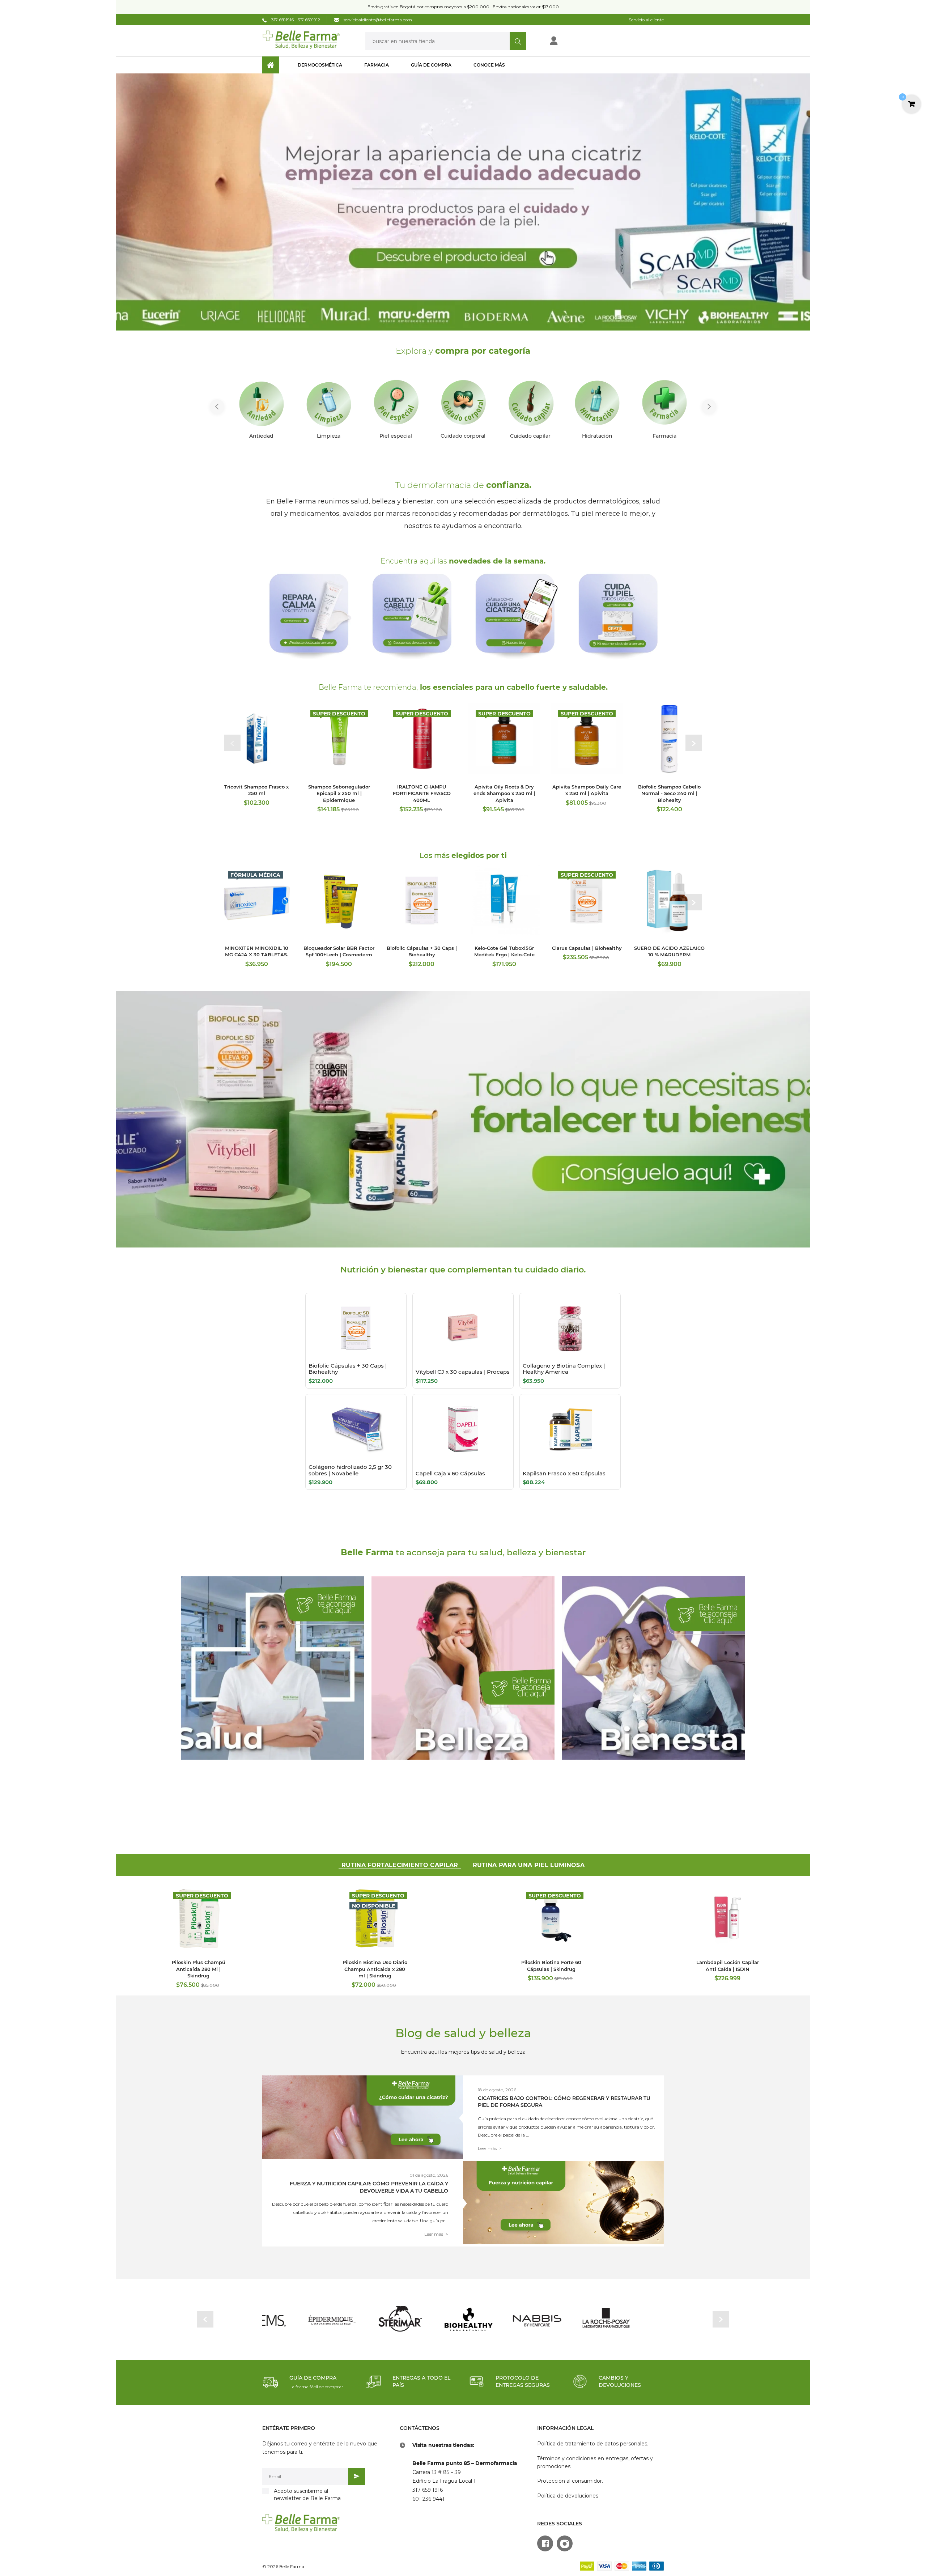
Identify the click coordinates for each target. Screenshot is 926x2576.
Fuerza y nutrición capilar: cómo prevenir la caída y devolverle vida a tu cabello (369, 2187)
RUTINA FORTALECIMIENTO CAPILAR (400, 1865)
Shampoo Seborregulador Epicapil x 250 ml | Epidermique (339, 793)
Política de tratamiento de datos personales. (593, 2444)
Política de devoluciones (568, 2496)
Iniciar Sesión (577, 43)
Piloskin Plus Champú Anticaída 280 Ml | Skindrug (199, 1969)
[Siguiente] (709, 407)
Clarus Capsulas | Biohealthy (587, 948)
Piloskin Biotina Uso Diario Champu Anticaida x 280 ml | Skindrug (375, 1969)
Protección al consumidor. (570, 2481)
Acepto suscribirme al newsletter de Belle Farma (307, 2495)
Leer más (490, 2148)
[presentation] (232, 743)
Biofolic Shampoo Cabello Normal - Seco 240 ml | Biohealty (669, 793)
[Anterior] (217, 407)
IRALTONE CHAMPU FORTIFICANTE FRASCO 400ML (422, 793)
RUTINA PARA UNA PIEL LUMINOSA (529, 1865)
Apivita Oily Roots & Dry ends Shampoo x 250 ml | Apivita (504, 793)
